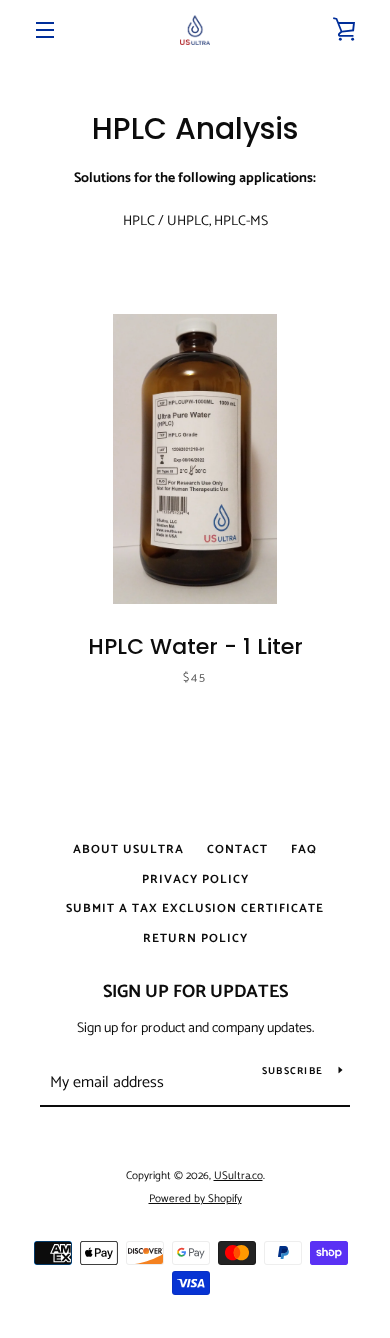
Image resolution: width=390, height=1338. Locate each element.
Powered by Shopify (195, 1199)
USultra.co (238, 1176)
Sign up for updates (195, 992)
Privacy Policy (195, 879)
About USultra (128, 849)
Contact (237, 849)
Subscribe (292, 1071)
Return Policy (195, 938)
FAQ (304, 849)
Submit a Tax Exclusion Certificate (195, 908)
